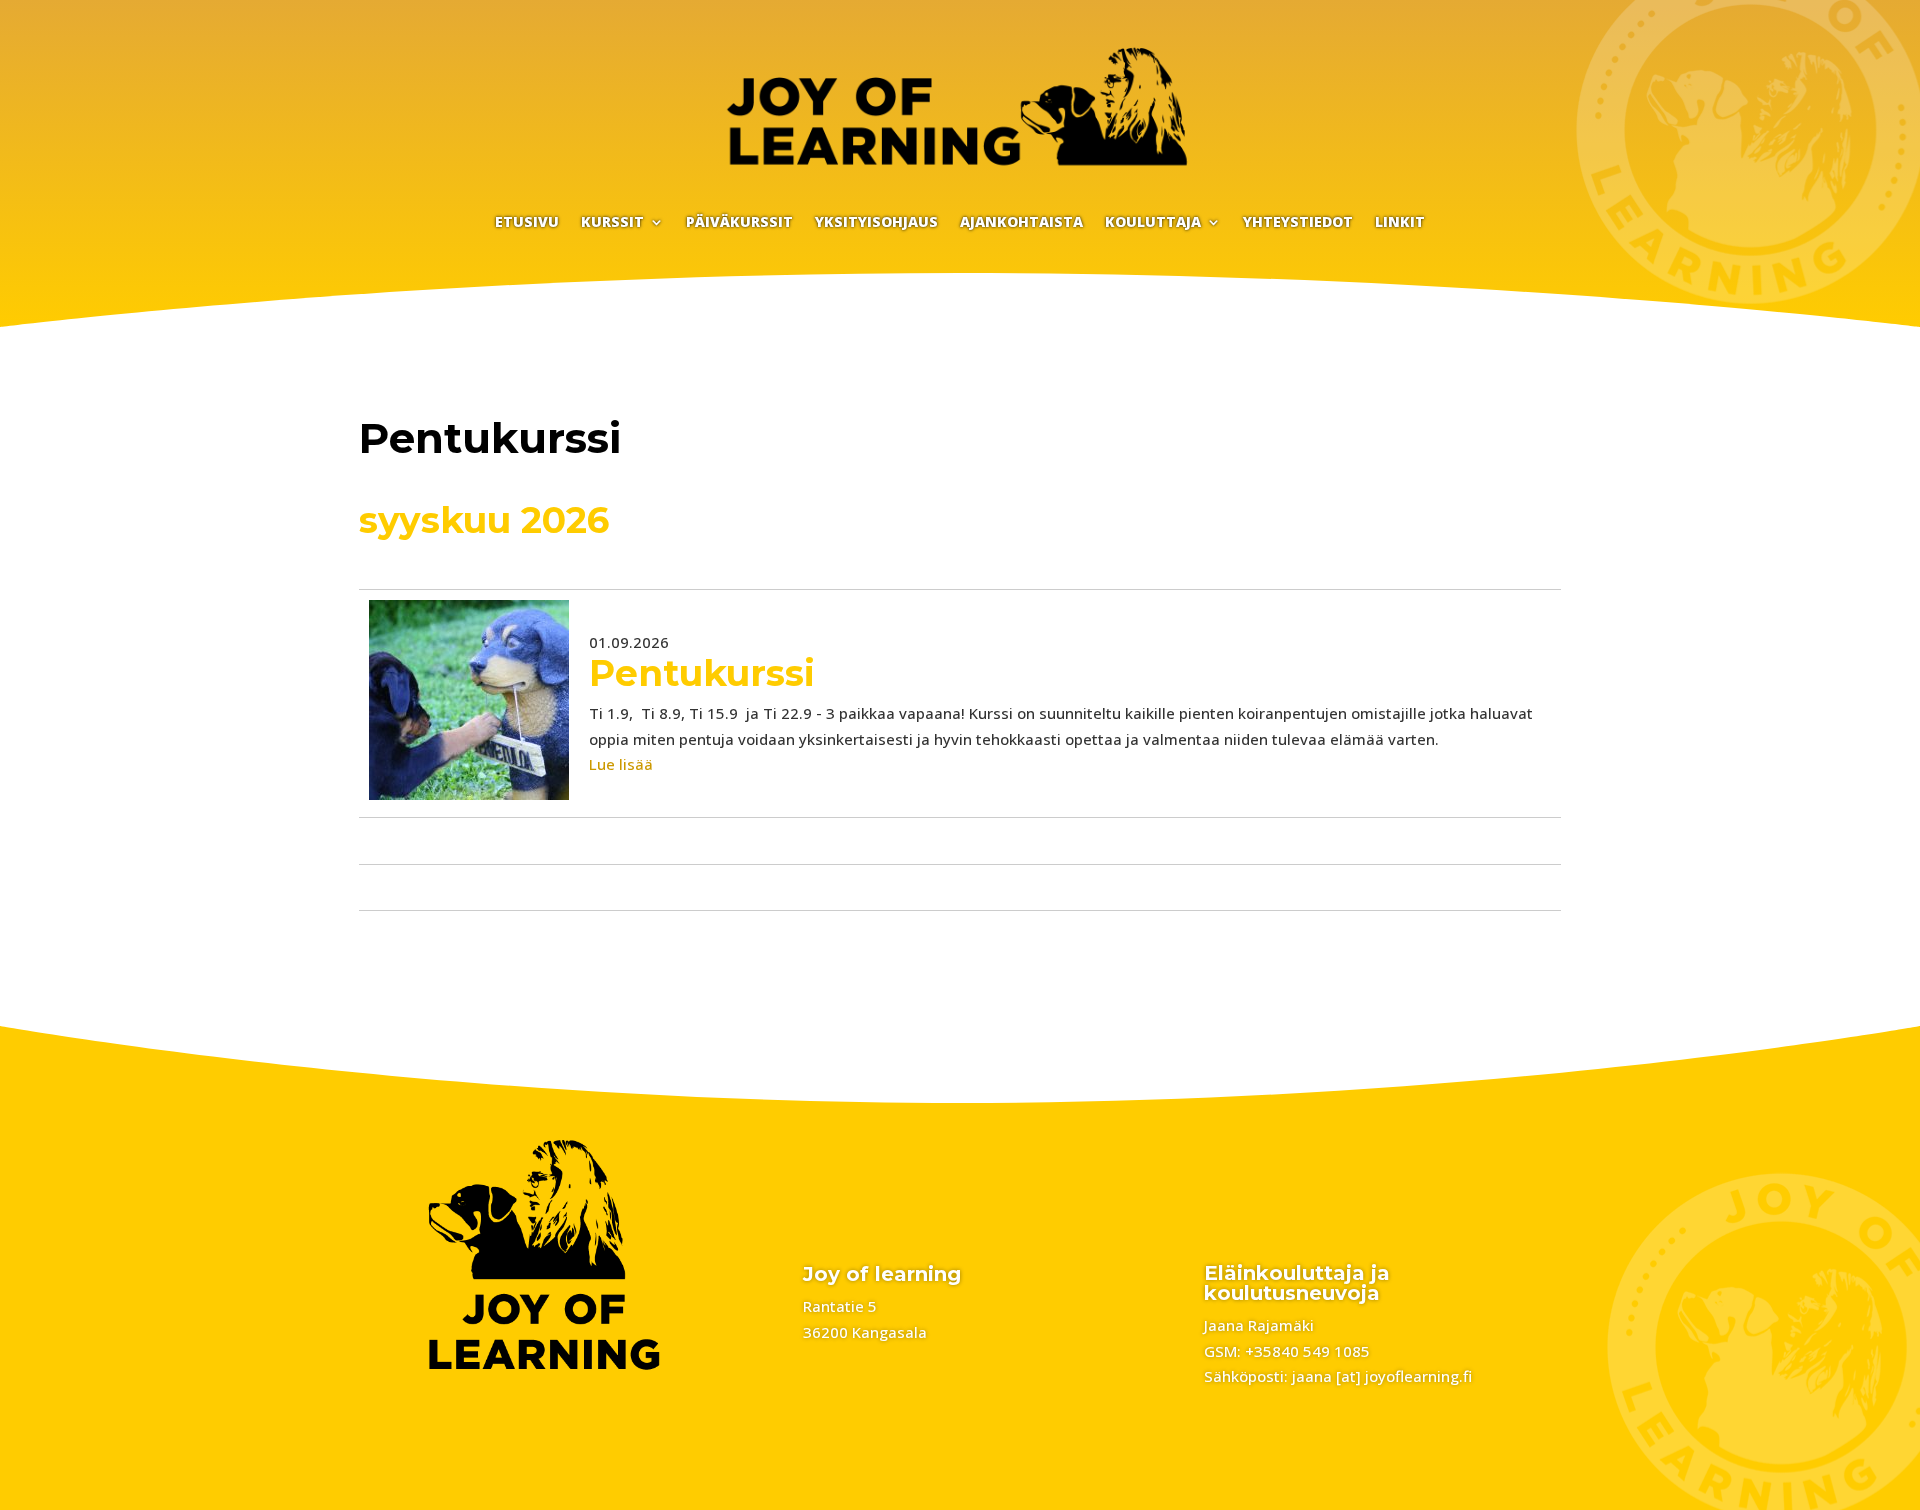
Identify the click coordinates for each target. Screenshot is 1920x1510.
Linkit (1400, 223)
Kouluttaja (1153, 223)
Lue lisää (621, 764)
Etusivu (527, 223)
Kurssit (612, 223)
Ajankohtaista (1021, 223)
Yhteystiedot (1298, 223)
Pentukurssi (702, 673)
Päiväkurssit (739, 223)
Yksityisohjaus (876, 223)
